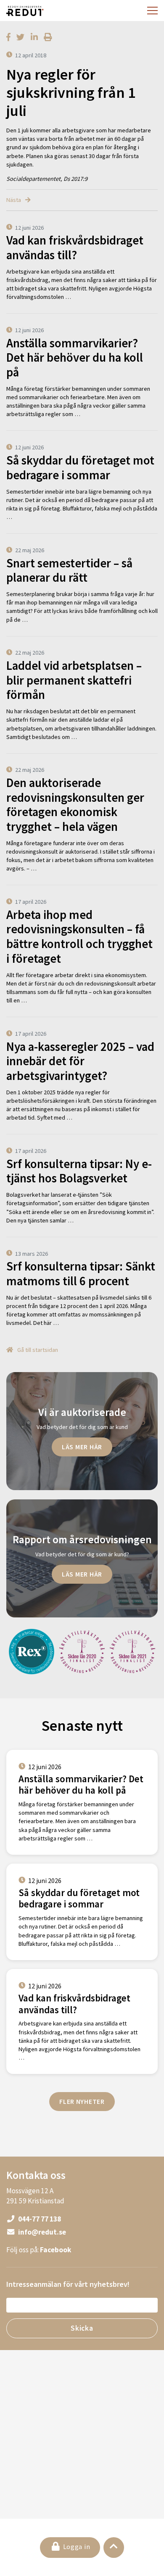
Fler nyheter (82, 2101)
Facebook (56, 2250)
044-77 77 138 (39, 2219)
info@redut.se (41, 2232)
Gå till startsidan (37, 1350)
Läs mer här (82, 1447)
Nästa (14, 200)
